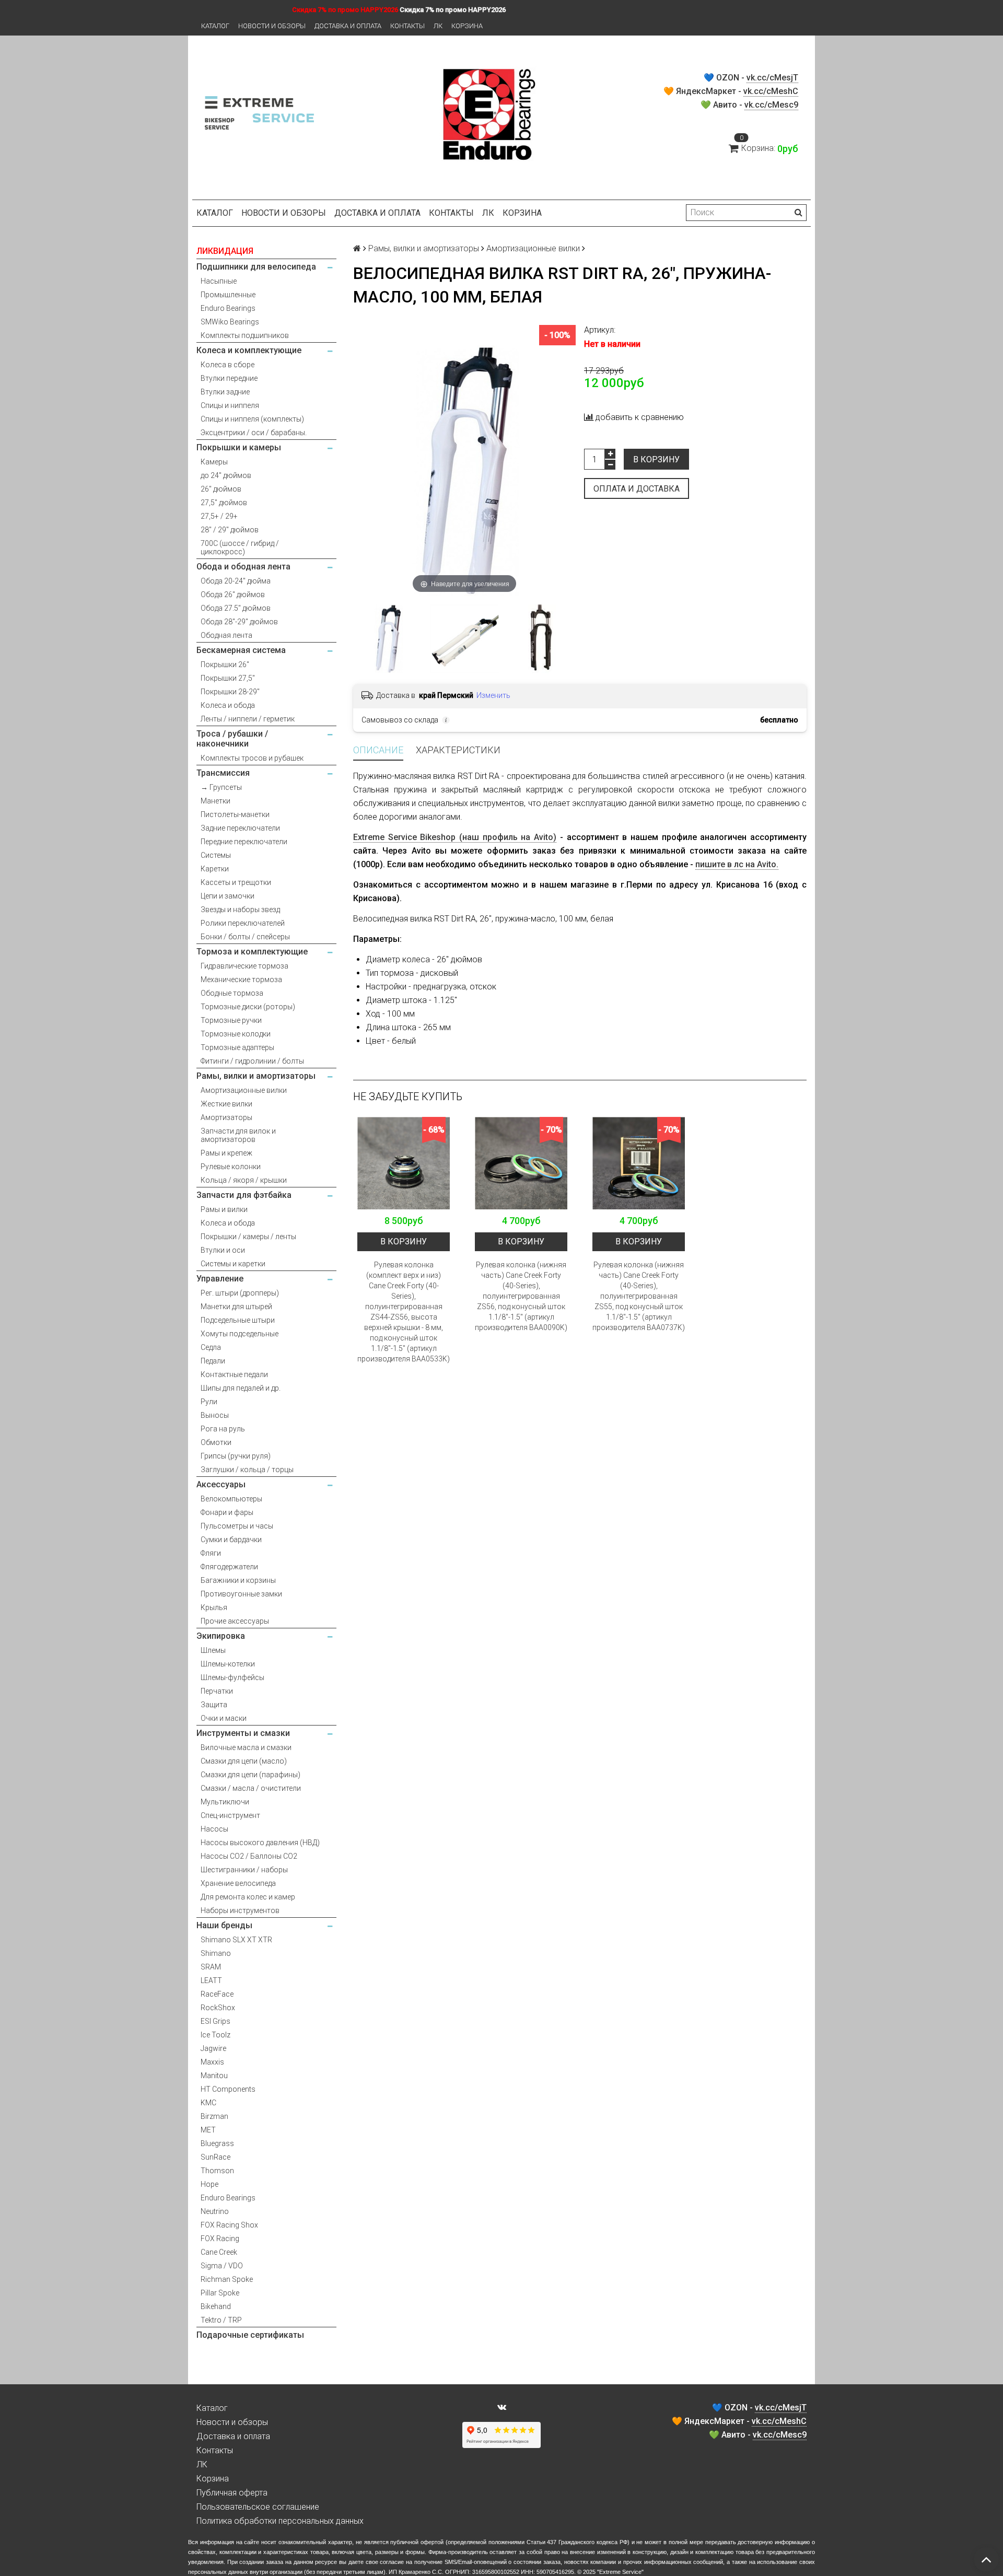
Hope (209, 2184)
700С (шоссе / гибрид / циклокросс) (240, 547)
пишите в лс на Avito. (737, 864)
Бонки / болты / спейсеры (245, 937)
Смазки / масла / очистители (251, 1788)
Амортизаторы (226, 1117)
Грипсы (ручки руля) (236, 1456)
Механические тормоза (241, 980)
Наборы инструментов (240, 1910)
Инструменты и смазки (243, 1733)
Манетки (215, 801)
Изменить (493, 695)
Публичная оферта (232, 2493)
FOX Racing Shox (229, 2225)
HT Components (228, 2089)
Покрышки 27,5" (228, 678)
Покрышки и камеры (239, 447)
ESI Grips (215, 2021)
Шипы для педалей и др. (241, 1388)
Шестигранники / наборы (244, 1870)
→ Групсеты (221, 787)
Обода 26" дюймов (233, 595)
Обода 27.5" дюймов (236, 608)
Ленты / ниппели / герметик (248, 719)
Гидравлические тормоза (244, 966)
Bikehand (216, 2306)
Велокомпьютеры (231, 1499)
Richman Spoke (227, 2279)
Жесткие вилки (226, 1104)
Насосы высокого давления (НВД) (260, 1843)
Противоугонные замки (241, 1594)
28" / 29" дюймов (230, 530)
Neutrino (215, 2211)
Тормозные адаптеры (237, 1047)
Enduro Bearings (228, 308)
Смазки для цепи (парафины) (250, 1775)
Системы (216, 855)
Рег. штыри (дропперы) (240, 1293)
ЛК (438, 26)
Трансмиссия (223, 773)
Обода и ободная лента (243, 567)
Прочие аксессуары (235, 1621)
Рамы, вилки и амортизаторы (256, 1076)
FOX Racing (220, 2239)
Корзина (467, 26)
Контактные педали (234, 1374)
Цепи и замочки (228, 896)
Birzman (214, 2116)
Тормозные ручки (231, 1020)
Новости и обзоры (272, 26)
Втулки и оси (223, 1250)
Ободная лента (226, 635)
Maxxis (212, 2062)
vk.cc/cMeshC (771, 91)
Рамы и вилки (224, 1209)
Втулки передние (229, 378)
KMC (208, 2103)
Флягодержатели (229, 1567)
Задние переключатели (240, 828)
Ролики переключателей (243, 923)
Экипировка (221, 1636)
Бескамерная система (241, 650)
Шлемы (213, 1650)
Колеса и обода (228, 705)
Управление (220, 1279)
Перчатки (217, 1691)
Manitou (214, 2076)
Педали (213, 1361)
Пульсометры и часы (237, 1526)
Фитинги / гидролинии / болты (252, 1061)
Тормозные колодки (236, 1034)
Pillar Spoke (220, 2293)
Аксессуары (221, 1484)
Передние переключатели (244, 842)
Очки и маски (224, 1718)
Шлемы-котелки (228, 1664)
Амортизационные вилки (244, 1090)
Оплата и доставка (637, 489)
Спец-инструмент (230, 1815)
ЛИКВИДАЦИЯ (225, 251)
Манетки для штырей (236, 1307)
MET (208, 2130)
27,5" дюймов (224, 503)
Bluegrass (217, 2143)
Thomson (217, 2171)
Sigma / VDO (222, 2266)
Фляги (211, 1553)
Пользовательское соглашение (258, 2507)
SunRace (215, 2157)
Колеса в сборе (228, 365)
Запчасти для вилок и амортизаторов (238, 1135)
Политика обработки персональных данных (280, 2521)
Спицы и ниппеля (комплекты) (252, 419)
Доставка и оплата (348, 26)
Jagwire (213, 2048)
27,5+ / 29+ (219, 516)
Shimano (216, 1953)
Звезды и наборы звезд (240, 910)
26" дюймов (221, 489)
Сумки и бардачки (231, 1540)
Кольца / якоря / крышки (244, 1180)
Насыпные (219, 281)
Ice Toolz (215, 2035)
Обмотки (216, 1442)
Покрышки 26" (225, 665)
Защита (214, 1705)
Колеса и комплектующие (249, 350)
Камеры (214, 462)
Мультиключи (225, 1802)
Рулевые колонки (231, 1167)
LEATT (211, 1980)
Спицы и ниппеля (230, 405)
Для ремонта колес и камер (248, 1897)
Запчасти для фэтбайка (244, 1195)
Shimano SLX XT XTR (236, 1940)
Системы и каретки (233, 1264)
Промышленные (228, 295)
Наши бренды (224, 1925)
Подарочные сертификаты (250, 2335)
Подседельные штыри (238, 1320)
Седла (211, 1347)
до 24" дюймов (226, 475)
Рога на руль (223, 1429)
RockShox (218, 2008)
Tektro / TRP (221, 2320)
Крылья (214, 1607)
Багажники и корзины (238, 1580)
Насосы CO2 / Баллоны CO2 (249, 1856)
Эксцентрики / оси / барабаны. (254, 433)
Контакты (407, 26)
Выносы (215, 1415)
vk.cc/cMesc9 (771, 105)
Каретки (215, 869)
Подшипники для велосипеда (256, 267)
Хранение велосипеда (238, 1883)
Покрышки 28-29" (230, 692)
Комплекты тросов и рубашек (252, 758)
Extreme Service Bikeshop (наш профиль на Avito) (455, 837)
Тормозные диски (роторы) (248, 1007)
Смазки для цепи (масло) (244, 1761)
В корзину (656, 459)
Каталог (215, 26)
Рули (209, 1402)
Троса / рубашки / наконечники (232, 739)
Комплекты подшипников (245, 335)
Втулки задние (225, 392)
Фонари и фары (227, 1512)
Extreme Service (620, 2572)
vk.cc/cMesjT (772, 78)
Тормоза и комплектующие (252, 952)
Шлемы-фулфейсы (232, 1677)
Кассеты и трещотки (236, 882)
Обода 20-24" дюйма (236, 581)
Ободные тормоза (232, 993)
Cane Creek (219, 2252)
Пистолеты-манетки (235, 814)
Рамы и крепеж (226, 1153)
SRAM (211, 1967)
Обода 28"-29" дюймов (239, 622)
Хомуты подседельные (240, 1334)
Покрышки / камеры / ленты (248, 1237)
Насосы (214, 1829)
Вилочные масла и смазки (246, 1747)
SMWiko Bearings (230, 322)
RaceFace (217, 1994)
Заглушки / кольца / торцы (247, 1470)
